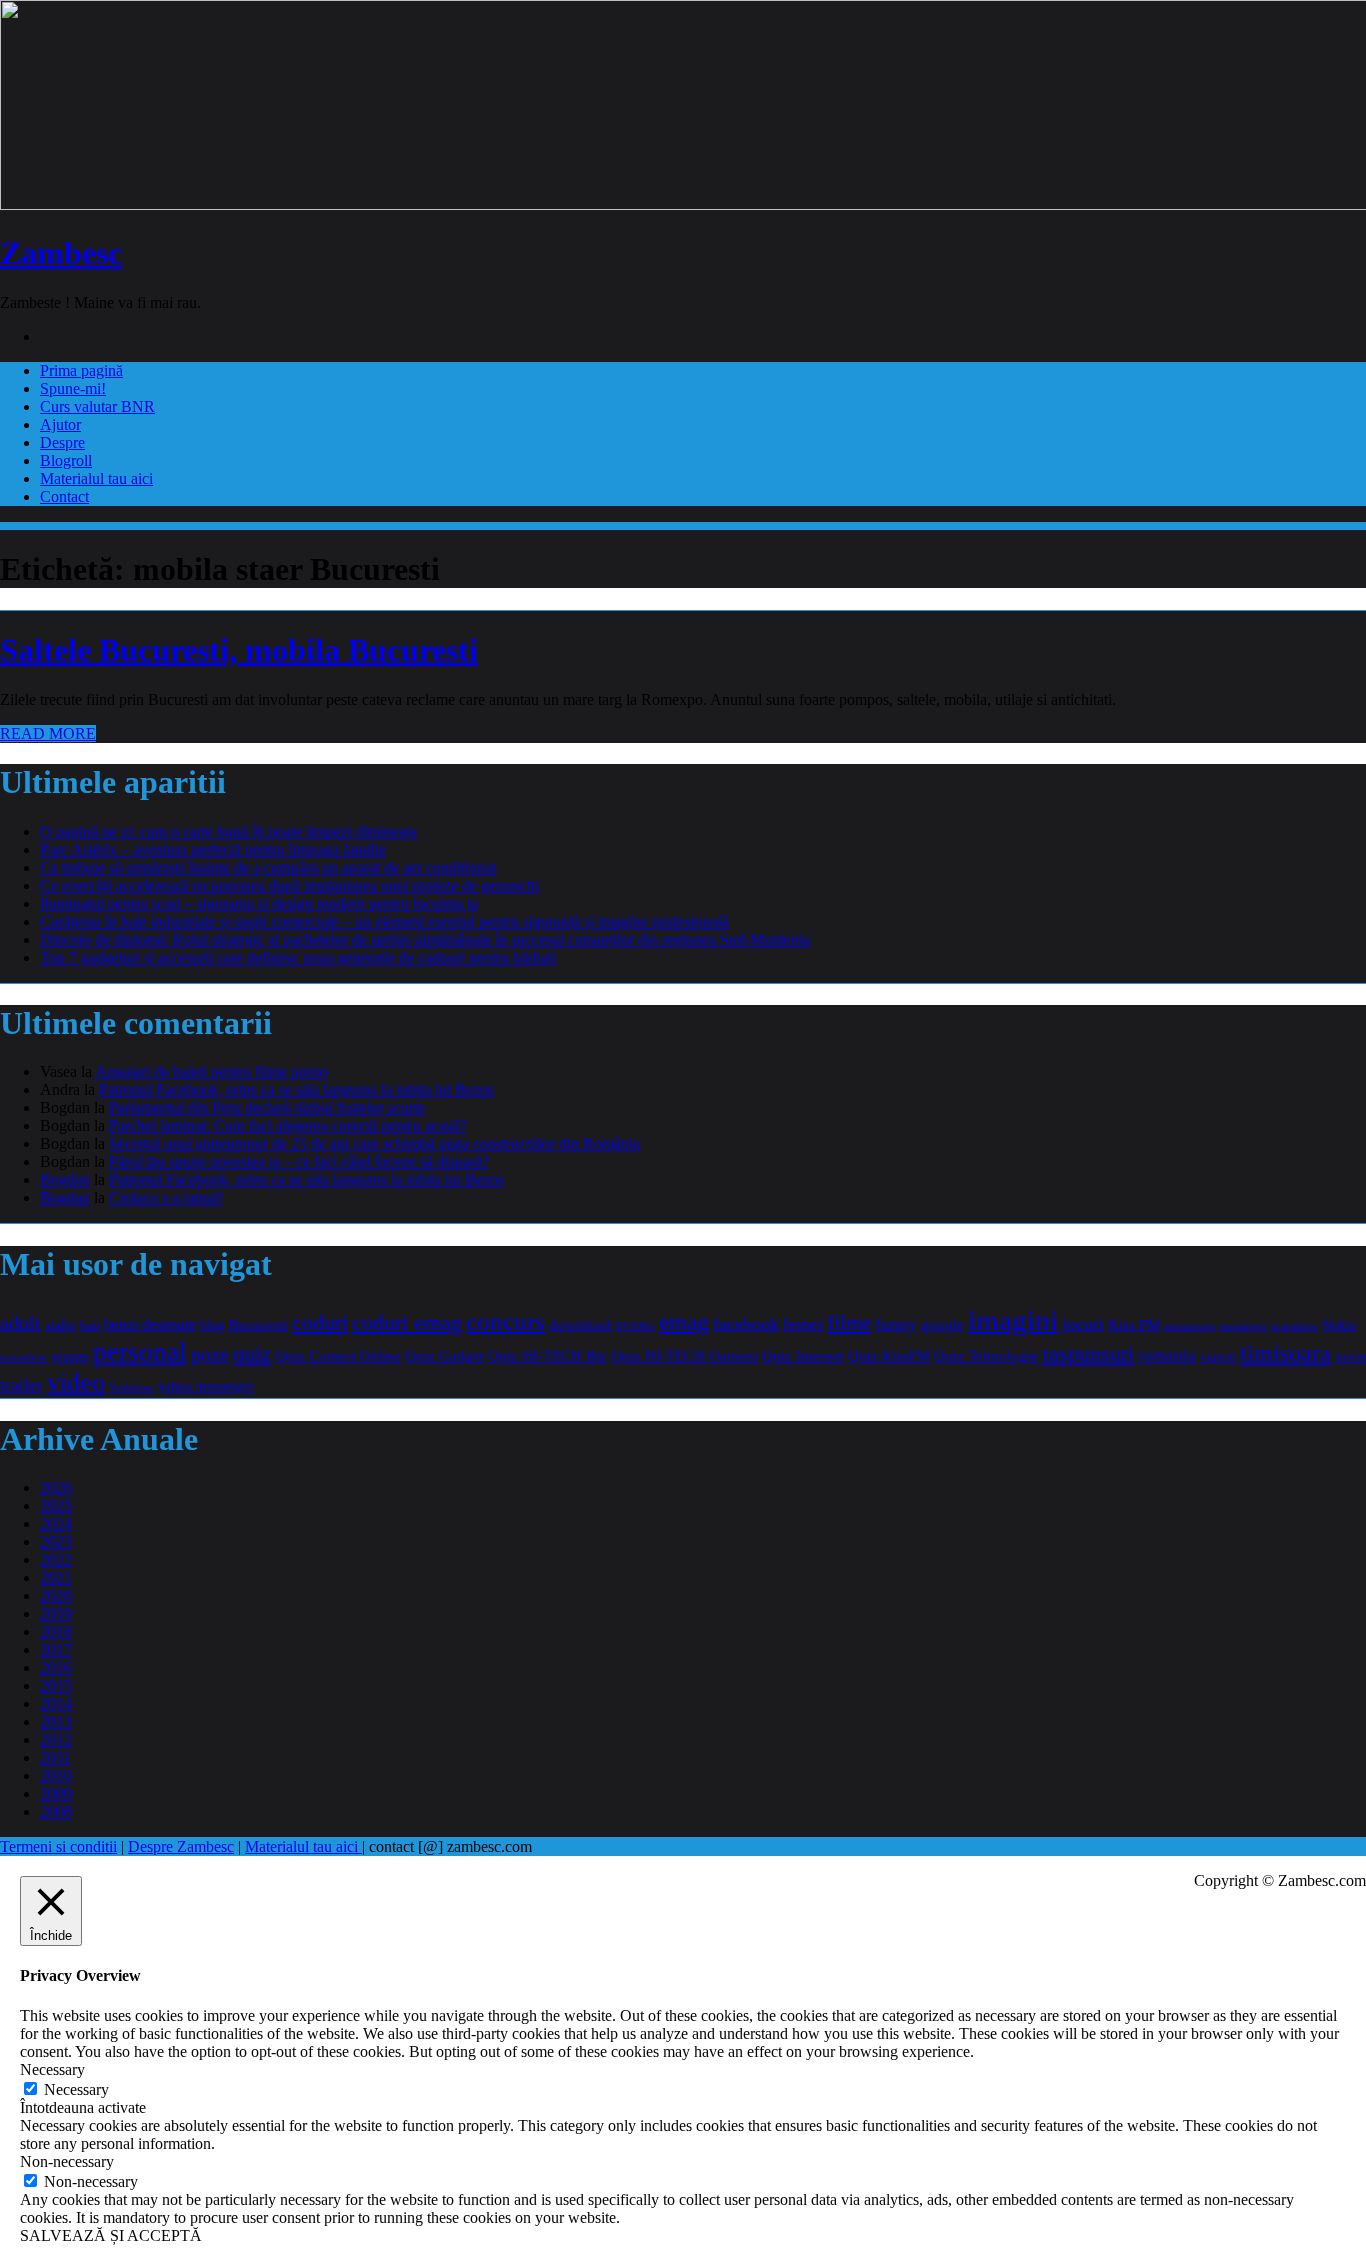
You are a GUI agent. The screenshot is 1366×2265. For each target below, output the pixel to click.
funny (896, 1324)
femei (803, 1324)
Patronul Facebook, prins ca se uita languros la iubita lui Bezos (296, 1089)
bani (90, 1326)
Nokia (1339, 1325)
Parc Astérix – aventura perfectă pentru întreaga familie (213, 849)
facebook (746, 1324)
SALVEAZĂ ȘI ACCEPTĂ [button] (111, 2235)
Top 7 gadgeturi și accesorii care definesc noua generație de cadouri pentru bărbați (298, 957)
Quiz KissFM (889, 1356)
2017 (56, 1649)
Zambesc (61, 253)
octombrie (23, 1357)
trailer (21, 1385)
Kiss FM (1134, 1324)
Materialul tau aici (96, 478)
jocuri (1083, 1324)
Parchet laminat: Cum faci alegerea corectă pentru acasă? (287, 1125)
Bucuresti (258, 1325)
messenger (1243, 1326)
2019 (56, 1613)
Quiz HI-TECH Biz (547, 1355)
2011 (55, 1757)
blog (212, 1325)
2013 (56, 1721)
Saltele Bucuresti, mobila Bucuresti (239, 650)
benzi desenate (150, 1325)
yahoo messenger (206, 1386)
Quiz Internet (803, 1355)
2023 (56, 1541)
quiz (252, 1353)
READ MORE (48, 733)
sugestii (1218, 1357)
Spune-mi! (73, 388)
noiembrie (1294, 1326)
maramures (1189, 1326)
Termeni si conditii (58, 1846)
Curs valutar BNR (97, 406)
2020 (56, 1595)
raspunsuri (1088, 1353)
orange (70, 1356)
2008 (56, 1811)
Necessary (76, 2089)
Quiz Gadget (444, 1355)
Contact (64, 496)
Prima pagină (81, 370)
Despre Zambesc (181, 1846)
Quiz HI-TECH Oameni (684, 1355)
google (942, 1325)
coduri (320, 1323)
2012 (56, 1739)
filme (849, 1323)
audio (60, 1325)
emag (684, 1322)
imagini (1013, 1320)
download (580, 1324)
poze (210, 1354)
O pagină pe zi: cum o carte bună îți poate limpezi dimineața (228, 831)
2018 (56, 1631)
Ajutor (60, 424)
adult (20, 1323)
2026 (56, 1487)
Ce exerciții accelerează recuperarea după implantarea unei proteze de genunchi (289, 885)
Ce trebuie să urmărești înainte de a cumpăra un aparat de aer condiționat (268, 867)
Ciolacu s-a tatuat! (166, 1197)
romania (1167, 1355)
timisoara (1285, 1353)
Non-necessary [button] (67, 2161)
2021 (56, 1577)
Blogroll (66, 460)
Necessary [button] (52, 2069)
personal (140, 1352)
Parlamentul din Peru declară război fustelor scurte (267, 1107)
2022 (56, 1559)
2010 (56, 1775)
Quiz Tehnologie (986, 1355)
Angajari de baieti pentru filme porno (211, 1071)
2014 (56, 1703)
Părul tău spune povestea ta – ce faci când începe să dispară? (299, 1161)
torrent (1350, 1357)
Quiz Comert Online (338, 1355)
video (76, 1382)
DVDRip (635, 1326)
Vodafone (131, 1387)
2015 (56, 1685)
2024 (56, 1523)
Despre (62, 442)
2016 (56, 1667)
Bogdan (65, 1179)
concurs (505, 1321)
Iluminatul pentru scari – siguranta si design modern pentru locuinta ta (259, 903)
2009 (56, 1793)
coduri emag (407, 1322)
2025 (56, 1505)
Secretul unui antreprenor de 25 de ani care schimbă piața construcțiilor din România (374, 1143)
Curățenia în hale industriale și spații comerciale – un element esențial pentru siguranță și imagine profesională (384, 921)
